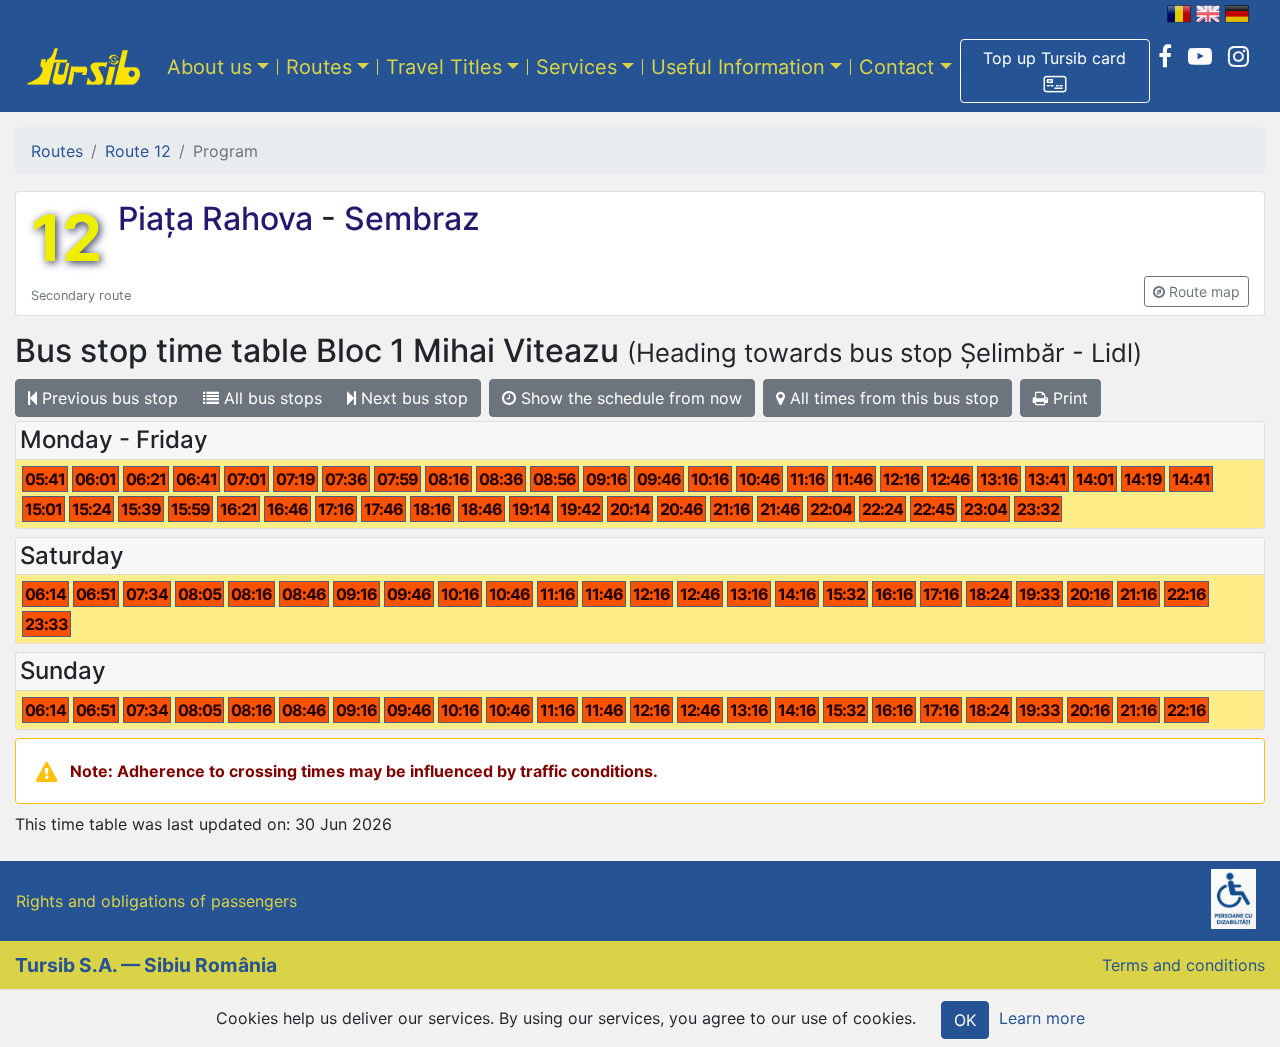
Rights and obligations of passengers (156, 901)
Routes (319, 67)
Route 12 (138, 151)
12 (66, 238)
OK (965, 1020)
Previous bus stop (107, 398)
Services (576, 67)
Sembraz (408, 218)
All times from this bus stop (892, 398)
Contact (896, 67)
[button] (1055, 71)
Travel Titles (444, 67)
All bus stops (270, 398)
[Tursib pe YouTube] (1200, 57)
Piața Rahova (219, 218)
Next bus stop (412, 398)
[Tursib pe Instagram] (1238, 57)
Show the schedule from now (629, 398)
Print (1068, 398)
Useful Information (738, 67)
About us (209, 67)
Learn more (1042, 1018)
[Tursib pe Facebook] (1165, 57)
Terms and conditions (1183, 965)
